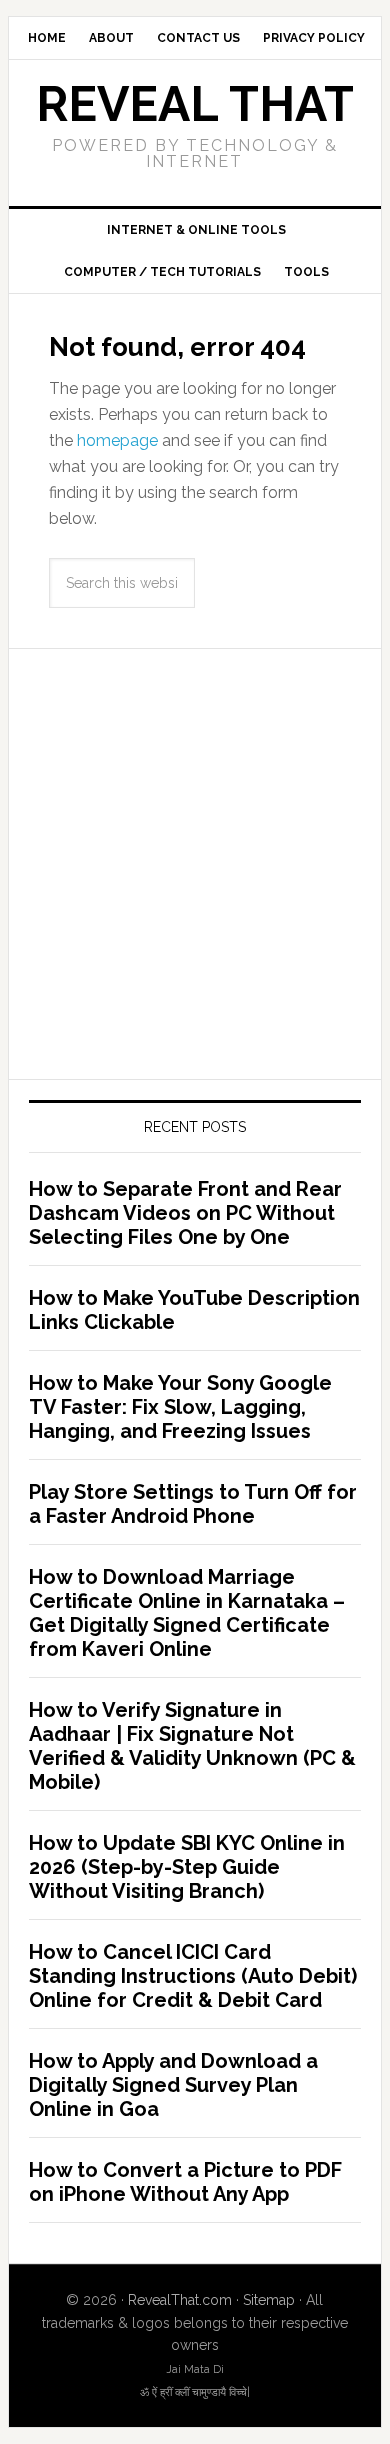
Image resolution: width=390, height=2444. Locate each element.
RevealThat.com (180, 2300)
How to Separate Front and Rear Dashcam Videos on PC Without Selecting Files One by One (185, 1213)
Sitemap (269, 2300)
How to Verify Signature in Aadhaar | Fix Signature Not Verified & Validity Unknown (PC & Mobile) (192, 1746)
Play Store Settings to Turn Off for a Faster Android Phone (193, 1504)
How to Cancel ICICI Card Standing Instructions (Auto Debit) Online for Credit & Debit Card (193, 1976)
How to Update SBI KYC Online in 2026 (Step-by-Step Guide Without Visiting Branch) (187, 1867)
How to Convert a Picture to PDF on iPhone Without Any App (185, 2182)
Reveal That (195, 104)
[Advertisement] (195, 864)
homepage (117, 440)
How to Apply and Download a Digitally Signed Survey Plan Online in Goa (173, 2085)
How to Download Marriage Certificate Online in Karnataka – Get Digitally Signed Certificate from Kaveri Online (187, 1613)
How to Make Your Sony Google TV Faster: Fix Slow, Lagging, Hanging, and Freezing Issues (180, 1407)
